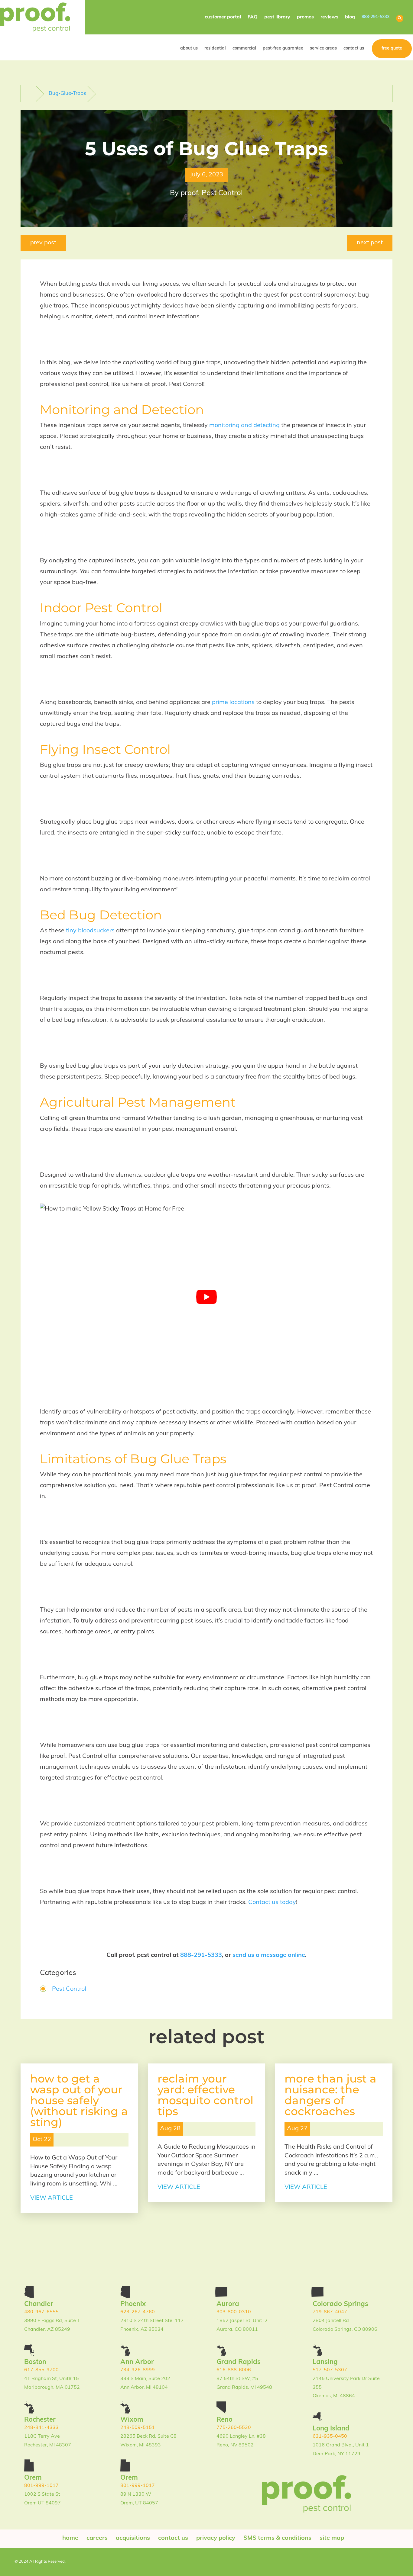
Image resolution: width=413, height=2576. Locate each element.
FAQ (253, 17)
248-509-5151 (138, 2428)
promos (305, 17)
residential (215, 48)
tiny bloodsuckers (90, 931)
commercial (244, 48)
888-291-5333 (376, 17)
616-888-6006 (234, 2370)
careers (97, 2538)
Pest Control (69, 1989)
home (70, 2538)
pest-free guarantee (283, 48)
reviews (329, 17)
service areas (323, 48)
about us (189, 48)
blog (350, 17)
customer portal (223, 17)
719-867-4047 (330, 2312)
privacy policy (216, 2538)
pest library (277, 17)
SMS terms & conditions (277, 2538)
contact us (354, 48)
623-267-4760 (138, 2312)
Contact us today (272, 1902)
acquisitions (133, 2538)
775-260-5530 (234, 2428)
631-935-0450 (330, 2436)
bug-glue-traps (67, 93)
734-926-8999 (138, 2370)
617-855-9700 (41, 2370)
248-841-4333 (41, 2428)
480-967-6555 (41, 2312)
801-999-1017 (41, 2486)
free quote (392, 48)
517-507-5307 (330, 2370)
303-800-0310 (234, 2312)
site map (332, 2538)
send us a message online (269, 1955)
